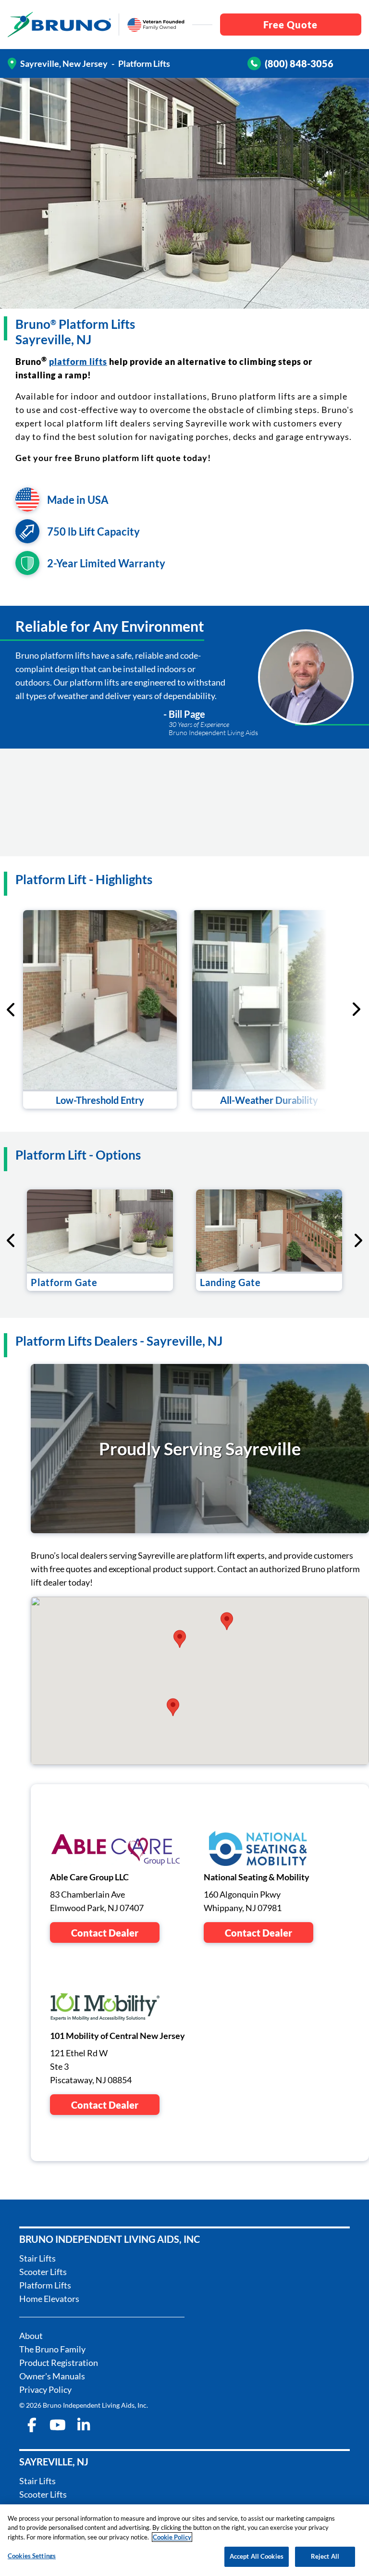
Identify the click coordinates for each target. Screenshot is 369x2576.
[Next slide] (317, 1009)
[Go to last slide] (12, 1010)
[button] (227, 1621)
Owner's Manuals (52, 2376)
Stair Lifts (37, 2258)
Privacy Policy (45, 2389)
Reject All (325, 2556)
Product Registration (59, 2363)
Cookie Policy (172, 2537)
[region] (184, 2540)
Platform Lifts (45, 2285)
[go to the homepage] (59, 25)
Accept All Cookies (257, 2556)
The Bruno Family (52, 2349)
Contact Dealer (105, 1933)
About (31, 2336)
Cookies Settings (32, 2556)
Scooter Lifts (43, 2272)
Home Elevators (49, 2299)
